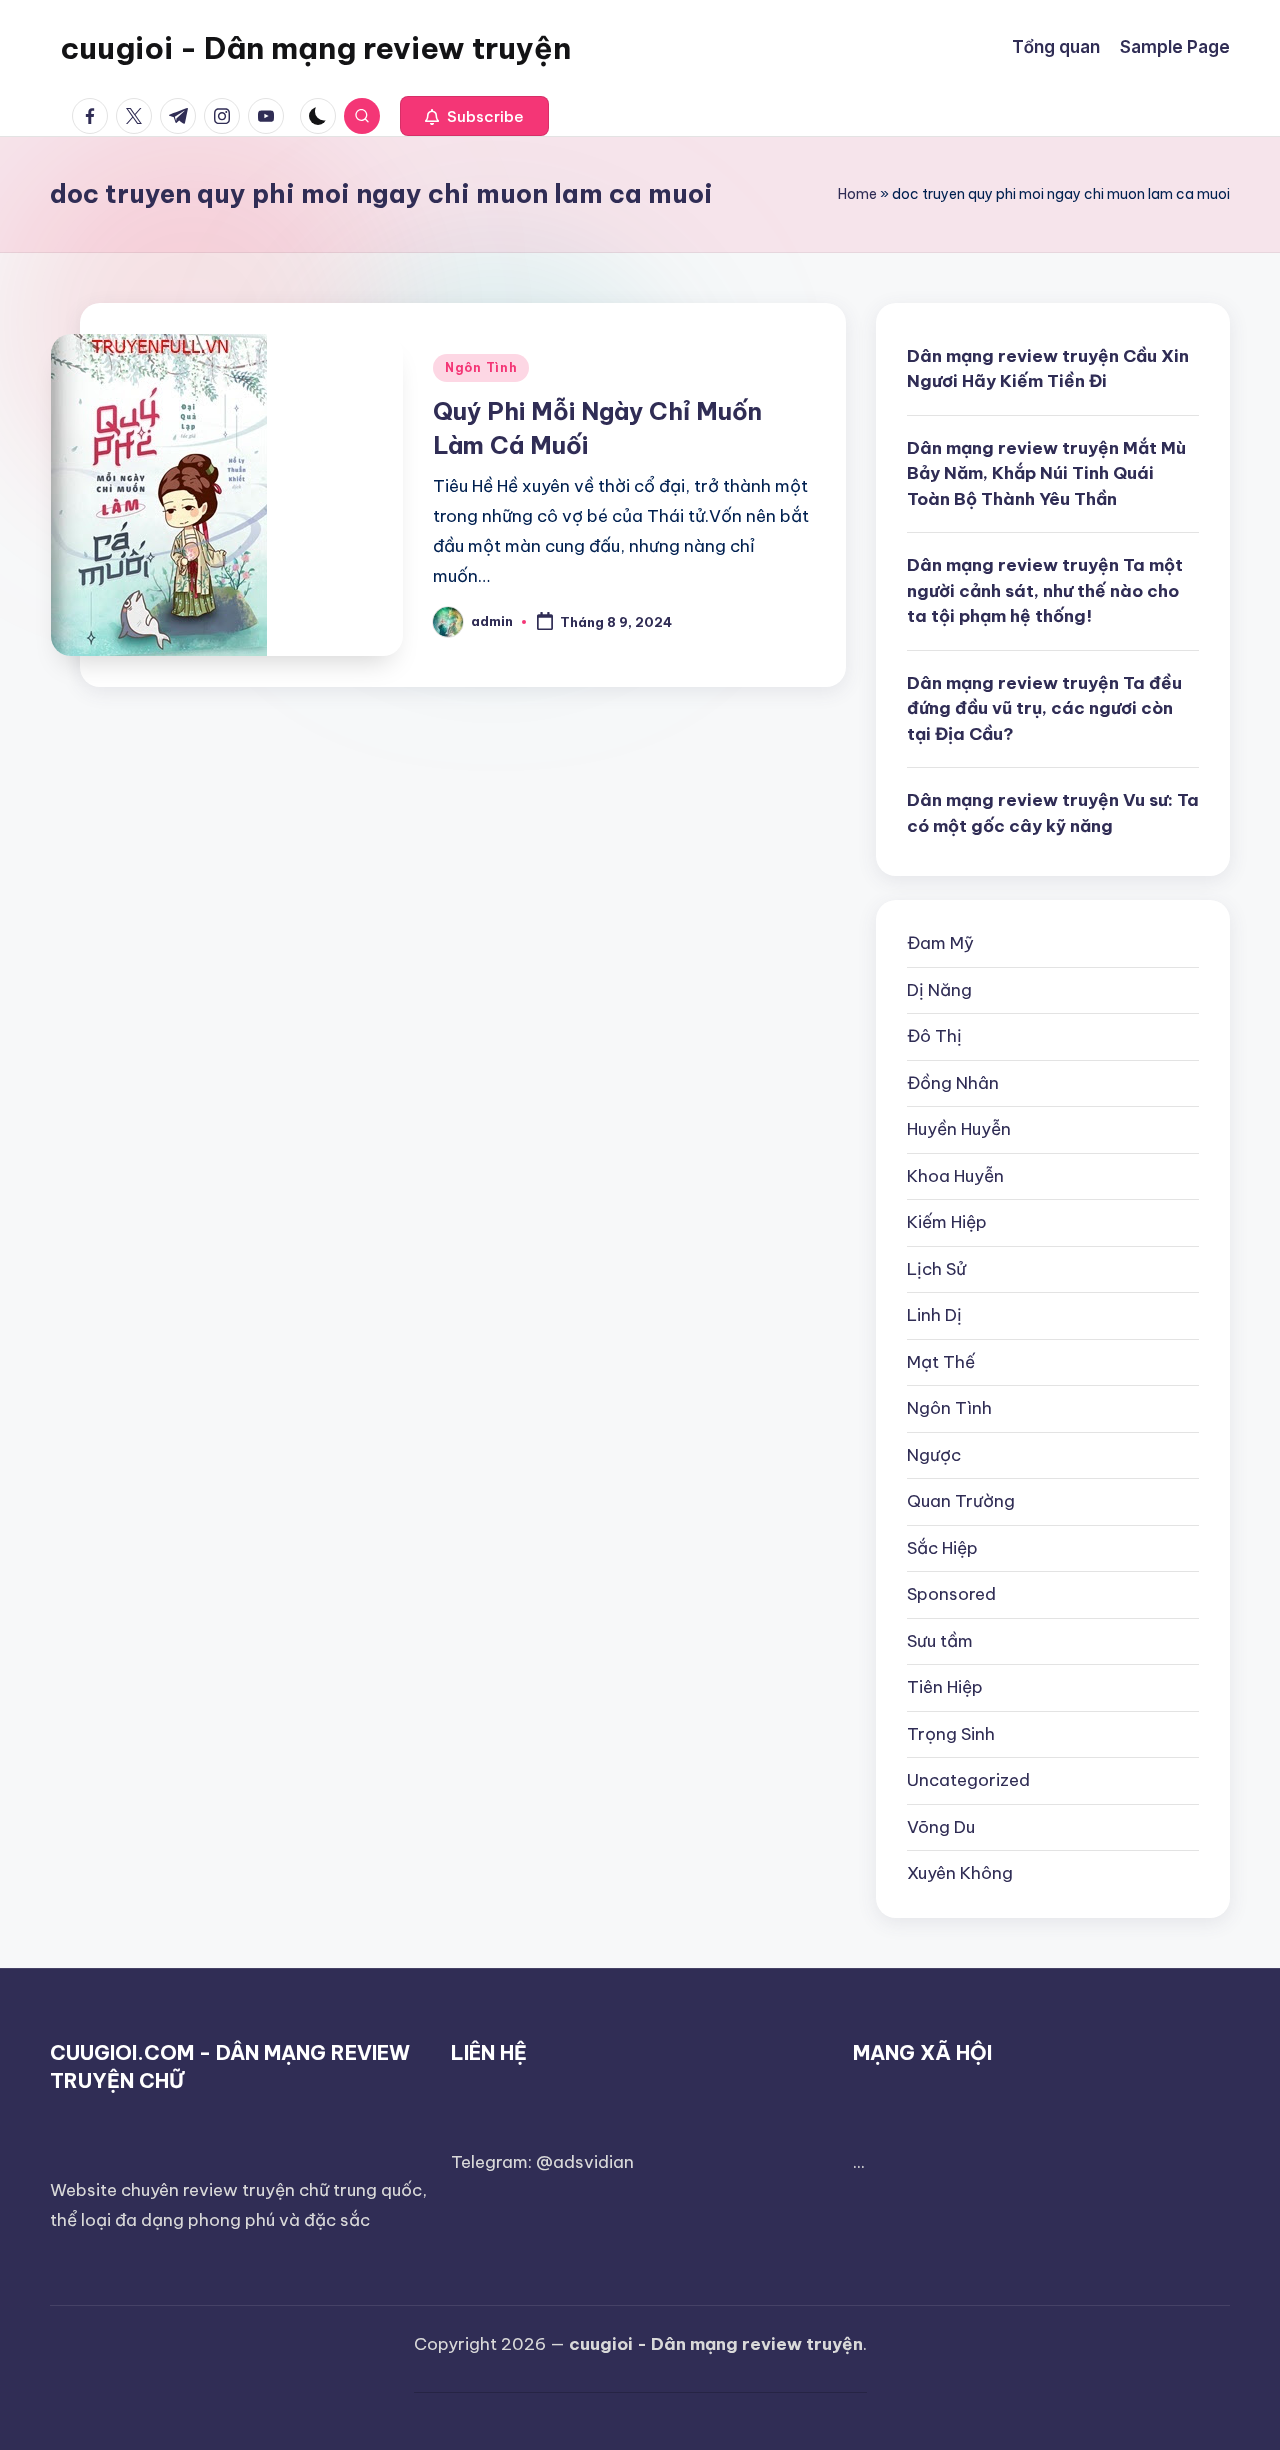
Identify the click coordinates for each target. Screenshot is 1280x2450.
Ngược (934, 1455)
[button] (474, 116)
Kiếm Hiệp (947, 1222)
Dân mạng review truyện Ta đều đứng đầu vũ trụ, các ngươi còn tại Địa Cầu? (1044, 708)
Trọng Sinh (951, 1734)
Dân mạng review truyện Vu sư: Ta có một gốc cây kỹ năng (1053, 813)
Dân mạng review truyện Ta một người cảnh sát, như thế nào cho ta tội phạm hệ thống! (1045, 590)
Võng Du (941, 1827)
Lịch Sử (936, 1269)
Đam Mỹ (940, 943)
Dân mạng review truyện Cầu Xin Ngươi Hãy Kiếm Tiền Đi (1048, 369)
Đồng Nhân (953, 1083)
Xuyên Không (960, 1873)
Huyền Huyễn (959, 1129)
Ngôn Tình (481, 367)
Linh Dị (934, 1315)
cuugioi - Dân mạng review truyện (315, 48)
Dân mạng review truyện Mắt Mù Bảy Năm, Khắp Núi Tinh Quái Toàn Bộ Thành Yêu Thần (1046, 473)
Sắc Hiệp (942, 1548)
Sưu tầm (940, 1641)
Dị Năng (939, 990)
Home (857, 194)
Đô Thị (934, 1036)
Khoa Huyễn (955, 1176)
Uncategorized (968, 1780)
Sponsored (951, 1594)
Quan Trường (961, 1501)
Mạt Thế (941, 1362)
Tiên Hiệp (945, 1687)
